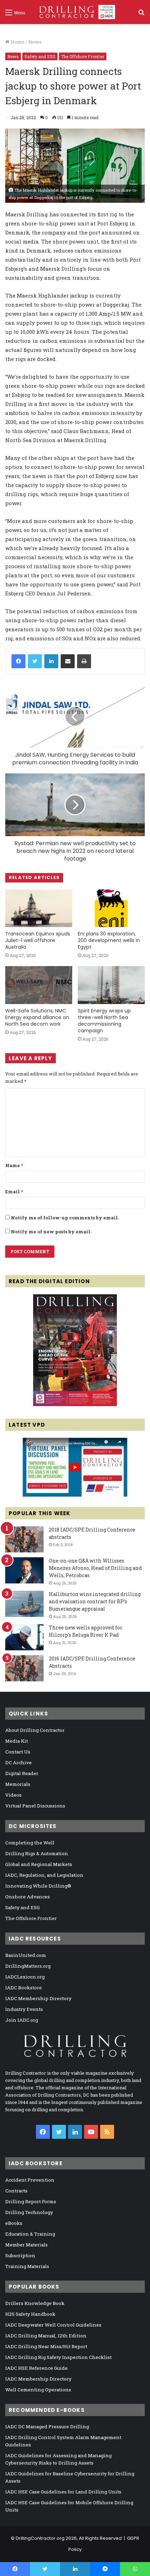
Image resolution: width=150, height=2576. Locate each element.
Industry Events (24, 2009)
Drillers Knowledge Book (35, 2303)
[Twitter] (35, 661)
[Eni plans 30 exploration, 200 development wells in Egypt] (111, 908)
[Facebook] (18, 661)
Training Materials (27, 2266)
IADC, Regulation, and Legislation (44, 1875)
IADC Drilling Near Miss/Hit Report (46, 2346)
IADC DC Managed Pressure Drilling (47, 2427)
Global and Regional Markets (39, 1864)
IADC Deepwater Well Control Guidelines (53, 2325)
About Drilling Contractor (35, 1730)
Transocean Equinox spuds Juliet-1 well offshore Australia (38, 940)
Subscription (20, 2255)
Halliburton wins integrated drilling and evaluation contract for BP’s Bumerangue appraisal (95, 1601)
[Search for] (141, 15)
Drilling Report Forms (31, 2201)
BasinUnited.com (26, 1955)
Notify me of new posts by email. (51, 1232)
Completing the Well (30, 1843)
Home (17, 42)
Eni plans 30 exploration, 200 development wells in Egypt (109, 940)
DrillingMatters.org (28, 1966)
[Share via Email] (68, 661)
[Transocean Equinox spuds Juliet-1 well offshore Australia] (39, 908)
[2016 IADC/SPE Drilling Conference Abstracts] (24, 1668)
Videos (13, 1795)
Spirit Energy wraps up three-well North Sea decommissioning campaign (104, 1021)
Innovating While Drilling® (38, 1886)
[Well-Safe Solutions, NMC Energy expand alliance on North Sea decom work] (39, 985)
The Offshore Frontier (83, 56)
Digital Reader (22, 1773)
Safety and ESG (40, 56)
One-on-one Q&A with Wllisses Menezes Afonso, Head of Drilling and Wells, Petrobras (95, 1568)
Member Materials (27, 2245)
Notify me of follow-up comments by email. (65, 1218)
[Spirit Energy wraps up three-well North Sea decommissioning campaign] (111, 985)
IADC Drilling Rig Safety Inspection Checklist (58, 2357)
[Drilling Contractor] (75, 12)
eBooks (14, 2223)
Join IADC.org (22, 2020)
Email (14, 1191)
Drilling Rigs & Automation (37, 1853)
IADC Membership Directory (38, 1998)
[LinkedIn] (51, 661)
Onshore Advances (28, 1897)
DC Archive (18, 1763)
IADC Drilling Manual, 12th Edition (46, 2336)
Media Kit (17, 1741)
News (35, 42)
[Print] (84, 661)
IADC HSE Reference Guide (36, 2368)
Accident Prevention (30, 2180)
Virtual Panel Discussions (35, 1806)
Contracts (16, 2191)
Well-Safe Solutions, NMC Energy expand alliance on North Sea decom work (37, 1017)
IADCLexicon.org (25, 1977)
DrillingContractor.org (40, 2538)
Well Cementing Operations (38, 2390)
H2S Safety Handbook (30, 2314)
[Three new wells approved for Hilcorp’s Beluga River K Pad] (24, 1637)
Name (14, 1165)
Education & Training (30, 2234)
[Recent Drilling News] (75, 1404)
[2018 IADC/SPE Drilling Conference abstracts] (24, 1539)
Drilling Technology (29, 2212)
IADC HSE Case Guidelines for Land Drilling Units (63, 2492)
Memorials (18, 1784)
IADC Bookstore (24, 1988)
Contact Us (18, 1752)
